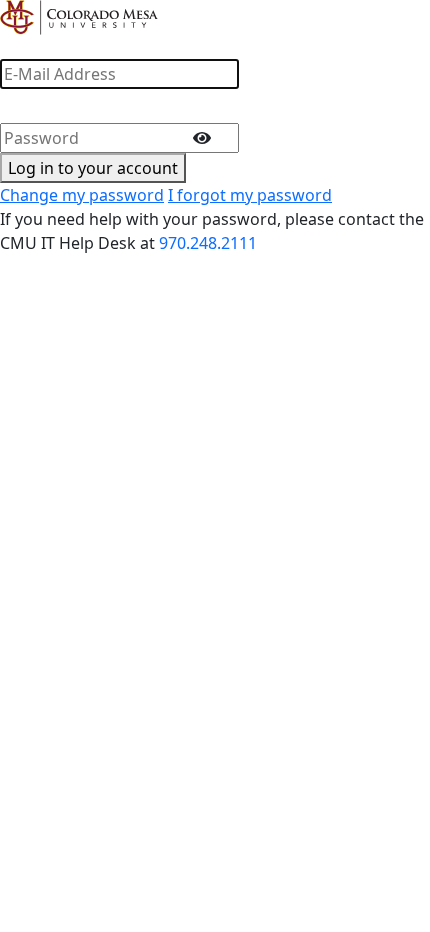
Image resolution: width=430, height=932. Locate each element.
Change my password (82, 195)
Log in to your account (93, 168)
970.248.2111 (208, 243)
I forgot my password (250, 195)
